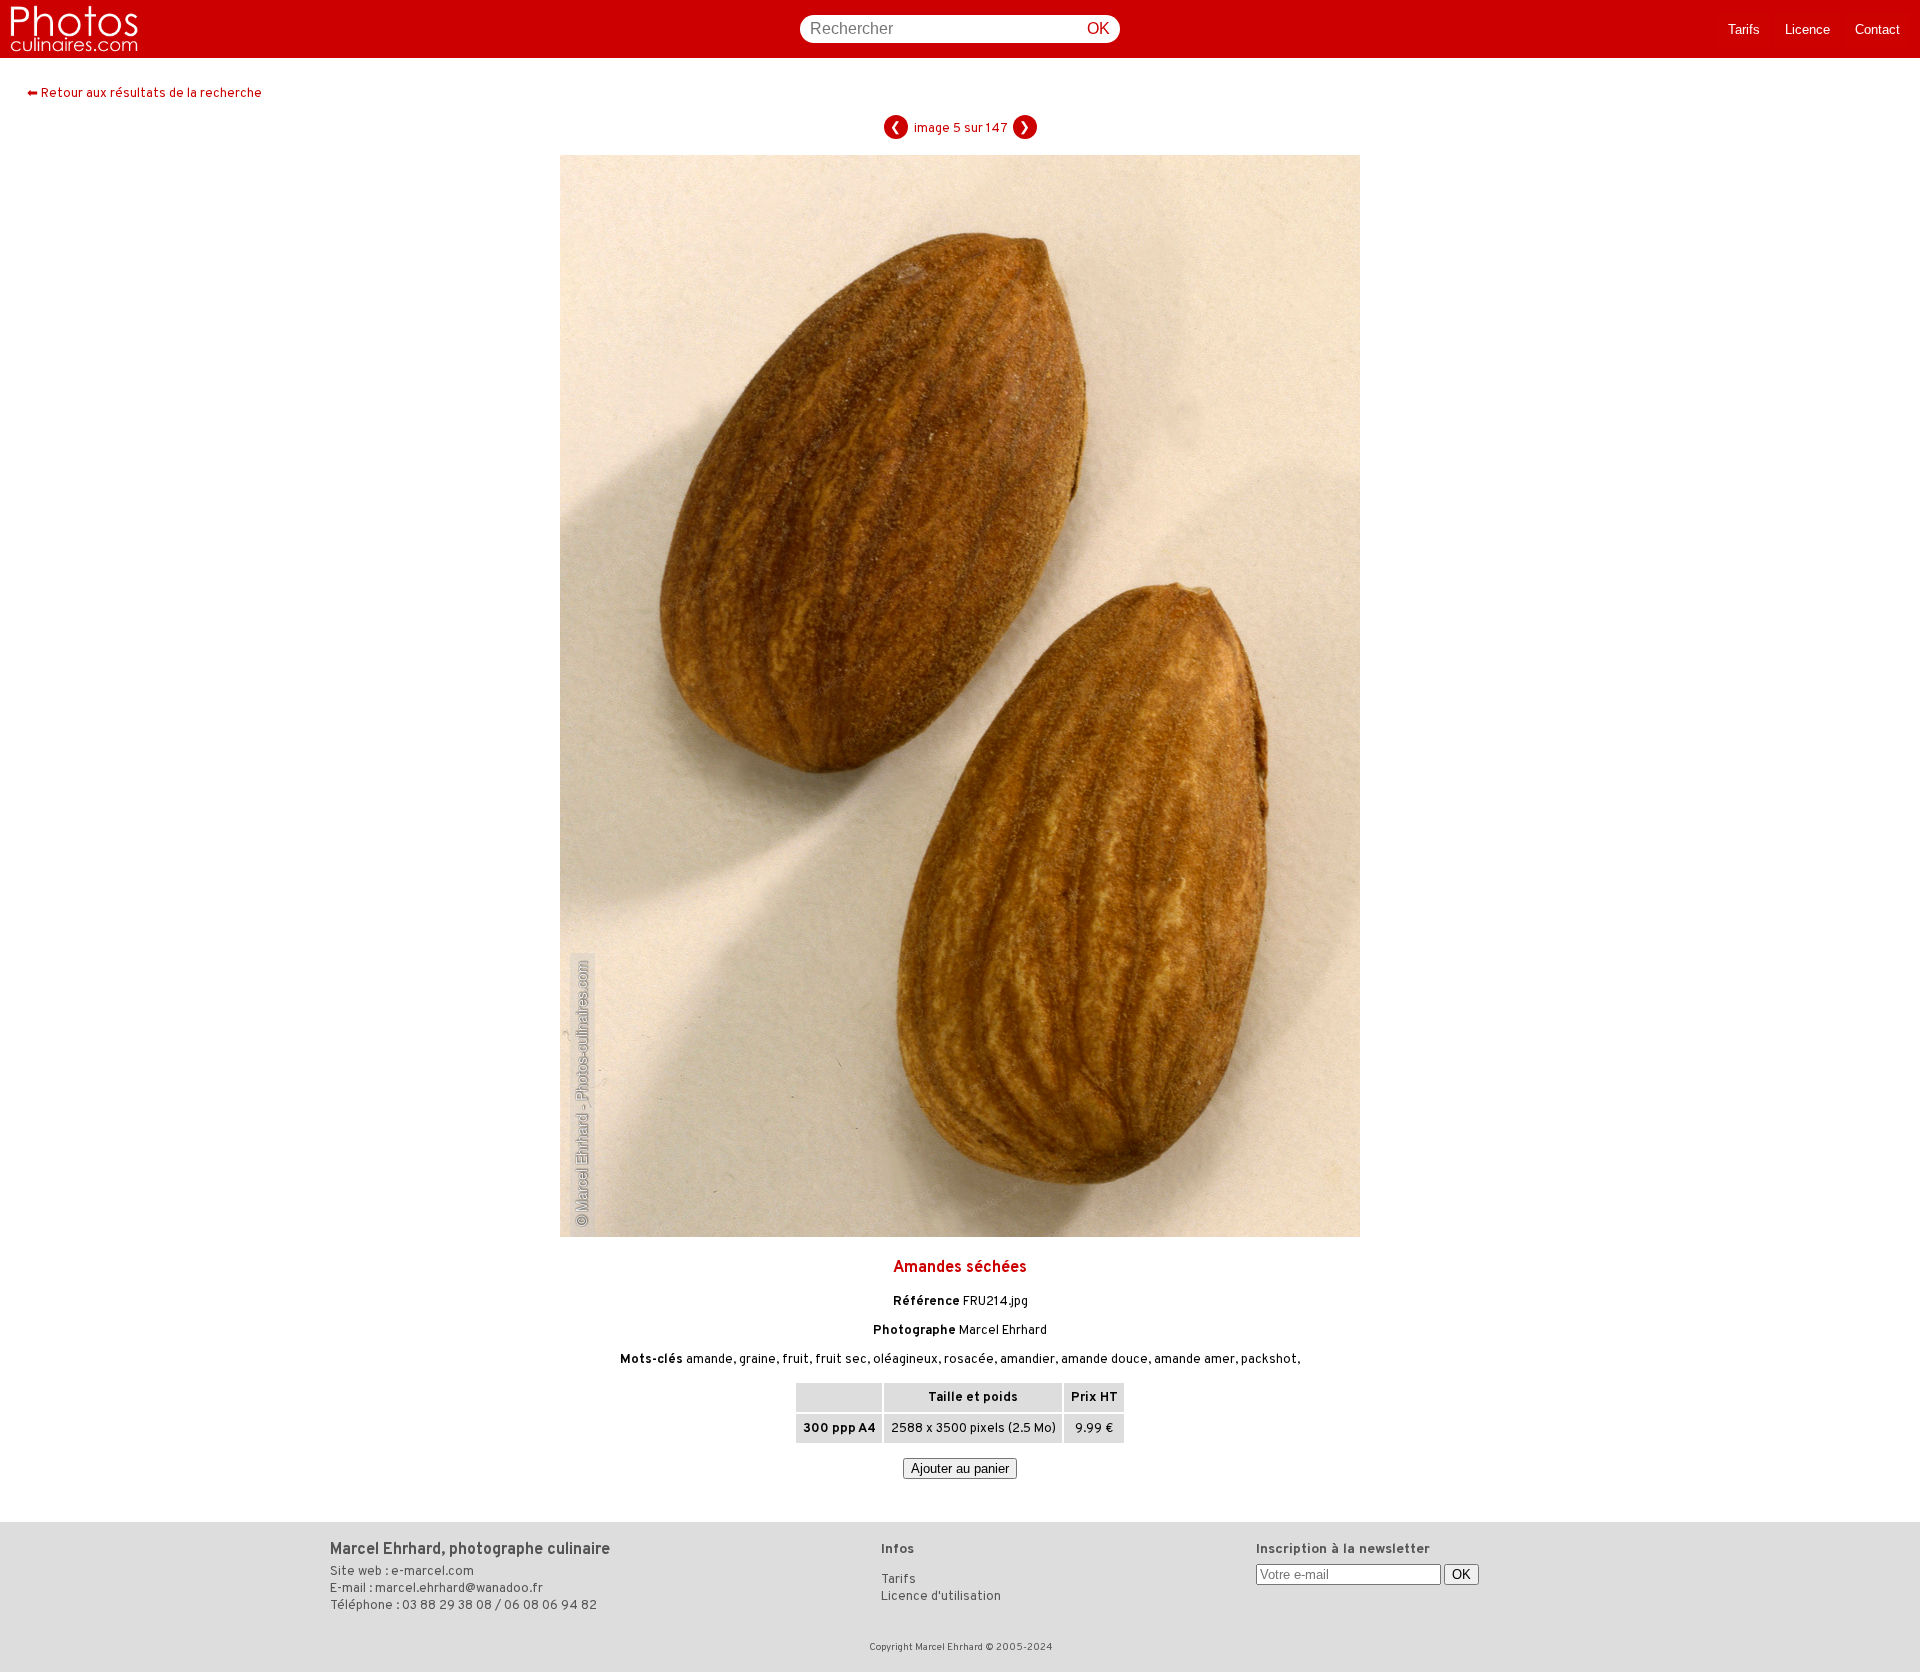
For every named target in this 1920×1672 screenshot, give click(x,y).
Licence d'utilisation (941, 1597)
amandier (1027, 1360)
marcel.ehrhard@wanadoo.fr (459, 1589)
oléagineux (905, 1360)
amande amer (1194, 1360)
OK (1098, 28)
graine (757, 1360)
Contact (1877, 29)
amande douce (1104, 1360)
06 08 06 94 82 (550, 1606)
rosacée (969, 1360)
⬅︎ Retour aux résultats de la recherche (144, 94)
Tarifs (1744, 29)
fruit (795, 1360)
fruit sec (841, 1360)
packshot (1269, 1360)
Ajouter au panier (960, 1468)
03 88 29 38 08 (447, 1606)
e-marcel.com (432, 1572)
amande (709, 1360)
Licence (1807, 29)
